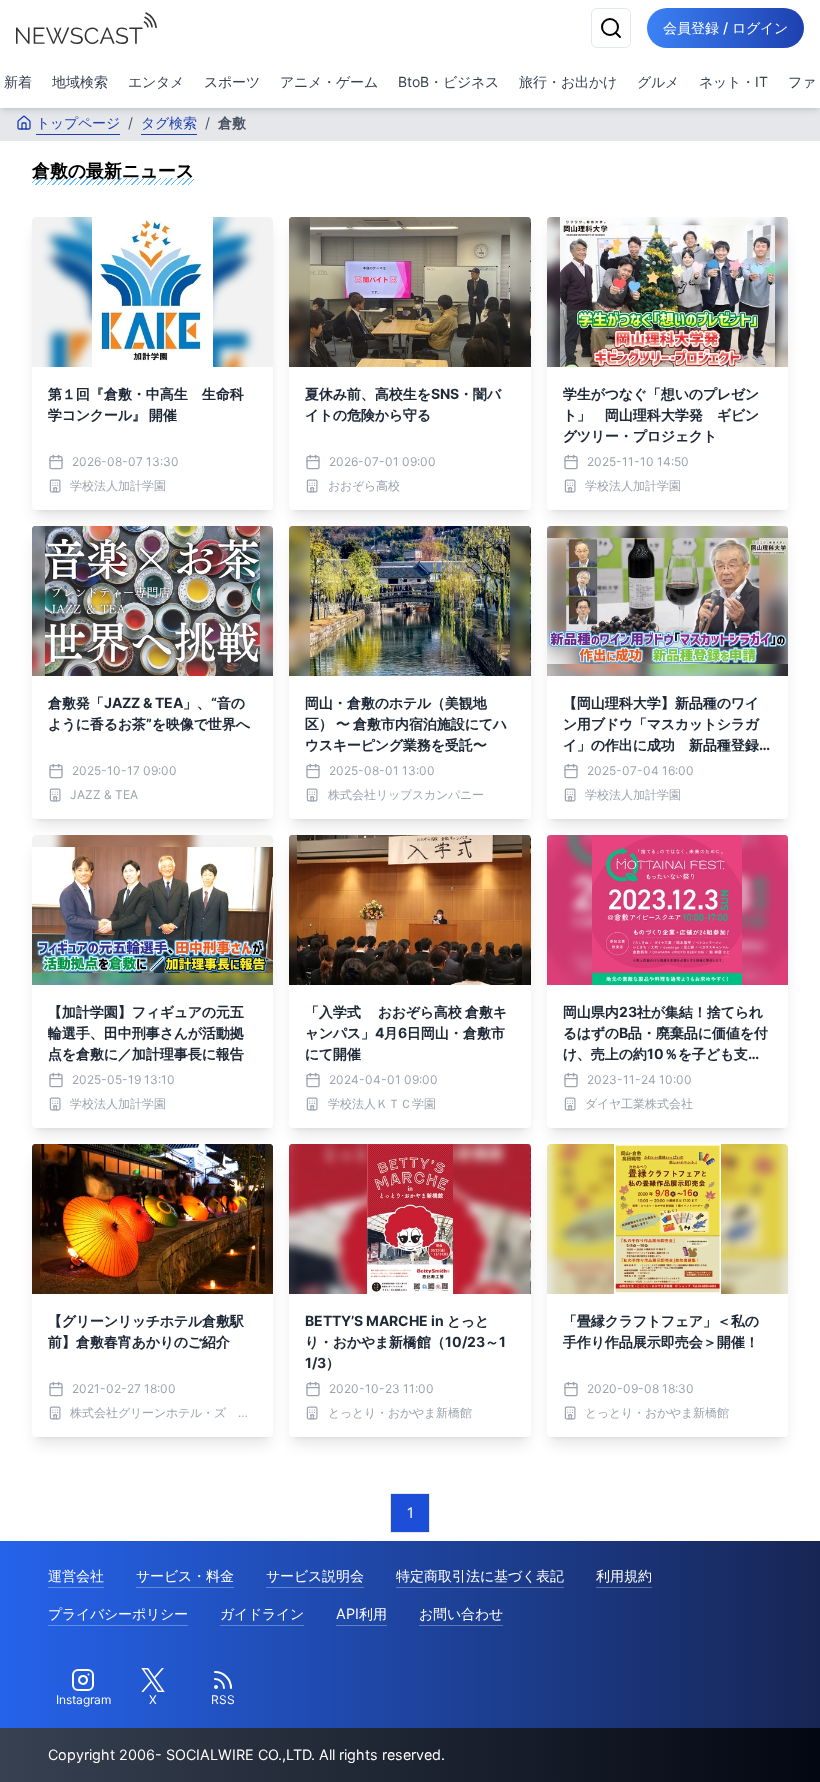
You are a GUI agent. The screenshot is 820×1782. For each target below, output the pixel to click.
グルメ (658, 81)
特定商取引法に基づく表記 (480, 1575)
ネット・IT (733, 81)
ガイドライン (262, 1613)
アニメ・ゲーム (329, 81)
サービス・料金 (185, 1575)
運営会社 (76, 1575)
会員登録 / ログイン (725, 27)
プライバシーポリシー (118, 1613)
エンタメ (156, 81)
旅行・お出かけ (568, 81)
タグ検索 (169, 122)
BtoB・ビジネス (448, 81)
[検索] (611, 28)
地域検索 (80, 81)
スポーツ (232, 81)
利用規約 (624, 1575)
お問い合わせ (461, 1613)
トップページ (78, 122)
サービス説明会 (315, 1575)
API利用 (361, 1613)
